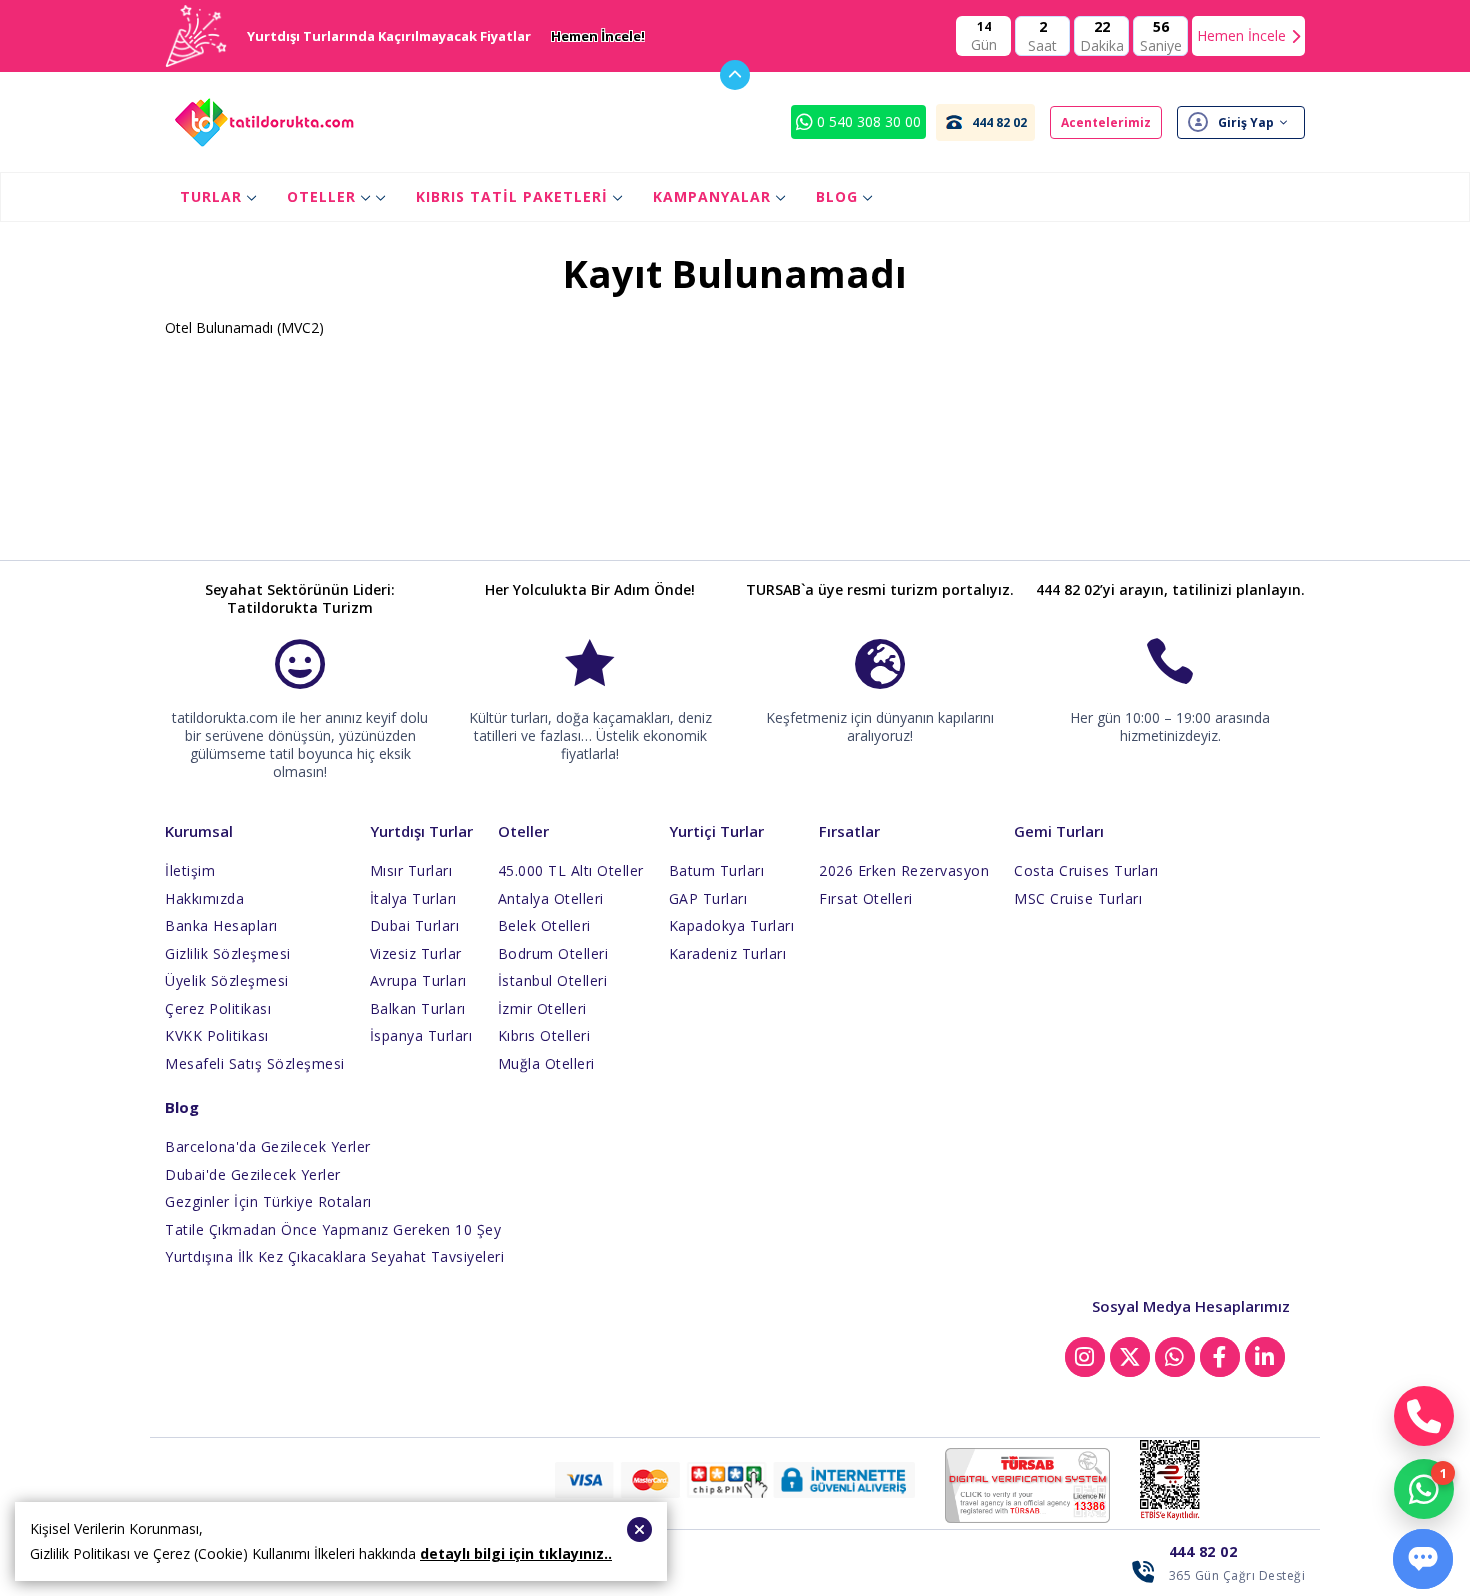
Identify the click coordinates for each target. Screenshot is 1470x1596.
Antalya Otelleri (551, 898)
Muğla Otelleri (546, 1063)
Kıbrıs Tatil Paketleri (512, 196)
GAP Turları (708, 898)
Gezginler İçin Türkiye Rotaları (268, 1201)
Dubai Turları (415, 925)
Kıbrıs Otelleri (544, 1035)
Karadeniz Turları (728, 953)
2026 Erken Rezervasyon (904, 870)
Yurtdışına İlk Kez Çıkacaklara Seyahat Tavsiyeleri (334, 1256)
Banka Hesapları (221, 925)
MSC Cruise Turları (1078, 898)
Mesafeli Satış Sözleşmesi (255, 1063)
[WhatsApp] (1424, 1489)
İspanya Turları (421, 1035)
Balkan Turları (418, 1008)
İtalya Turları (413, 898)
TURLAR (211, 196)
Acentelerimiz (1106, 122)
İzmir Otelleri (542, 1008)
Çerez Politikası (218, 1008)
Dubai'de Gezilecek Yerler (253, 1174)
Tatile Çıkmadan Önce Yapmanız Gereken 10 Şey (333, 1229)
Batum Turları (717, 870)
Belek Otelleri (544, 925)
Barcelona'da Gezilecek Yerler (268, 1146)
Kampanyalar (712, 196)
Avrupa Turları (418, 980)
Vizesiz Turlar (416, 953)
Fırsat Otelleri (866, 898)
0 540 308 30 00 (867, 121)
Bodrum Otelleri (553, 953)
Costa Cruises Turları (1086, 870)
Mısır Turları (411, 870)
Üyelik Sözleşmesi (227, 980)
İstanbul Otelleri (553, 980)
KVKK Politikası (217, 1035)
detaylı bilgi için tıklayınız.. (516, 1553)
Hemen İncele (1241, 35)
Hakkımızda (204, 898)
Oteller (321, 196)
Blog (837, 196)
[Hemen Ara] (1424, 1416)
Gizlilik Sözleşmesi (228, 953)
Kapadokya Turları (732, 925)
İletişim (190, 870)
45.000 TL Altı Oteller (571, 870)
